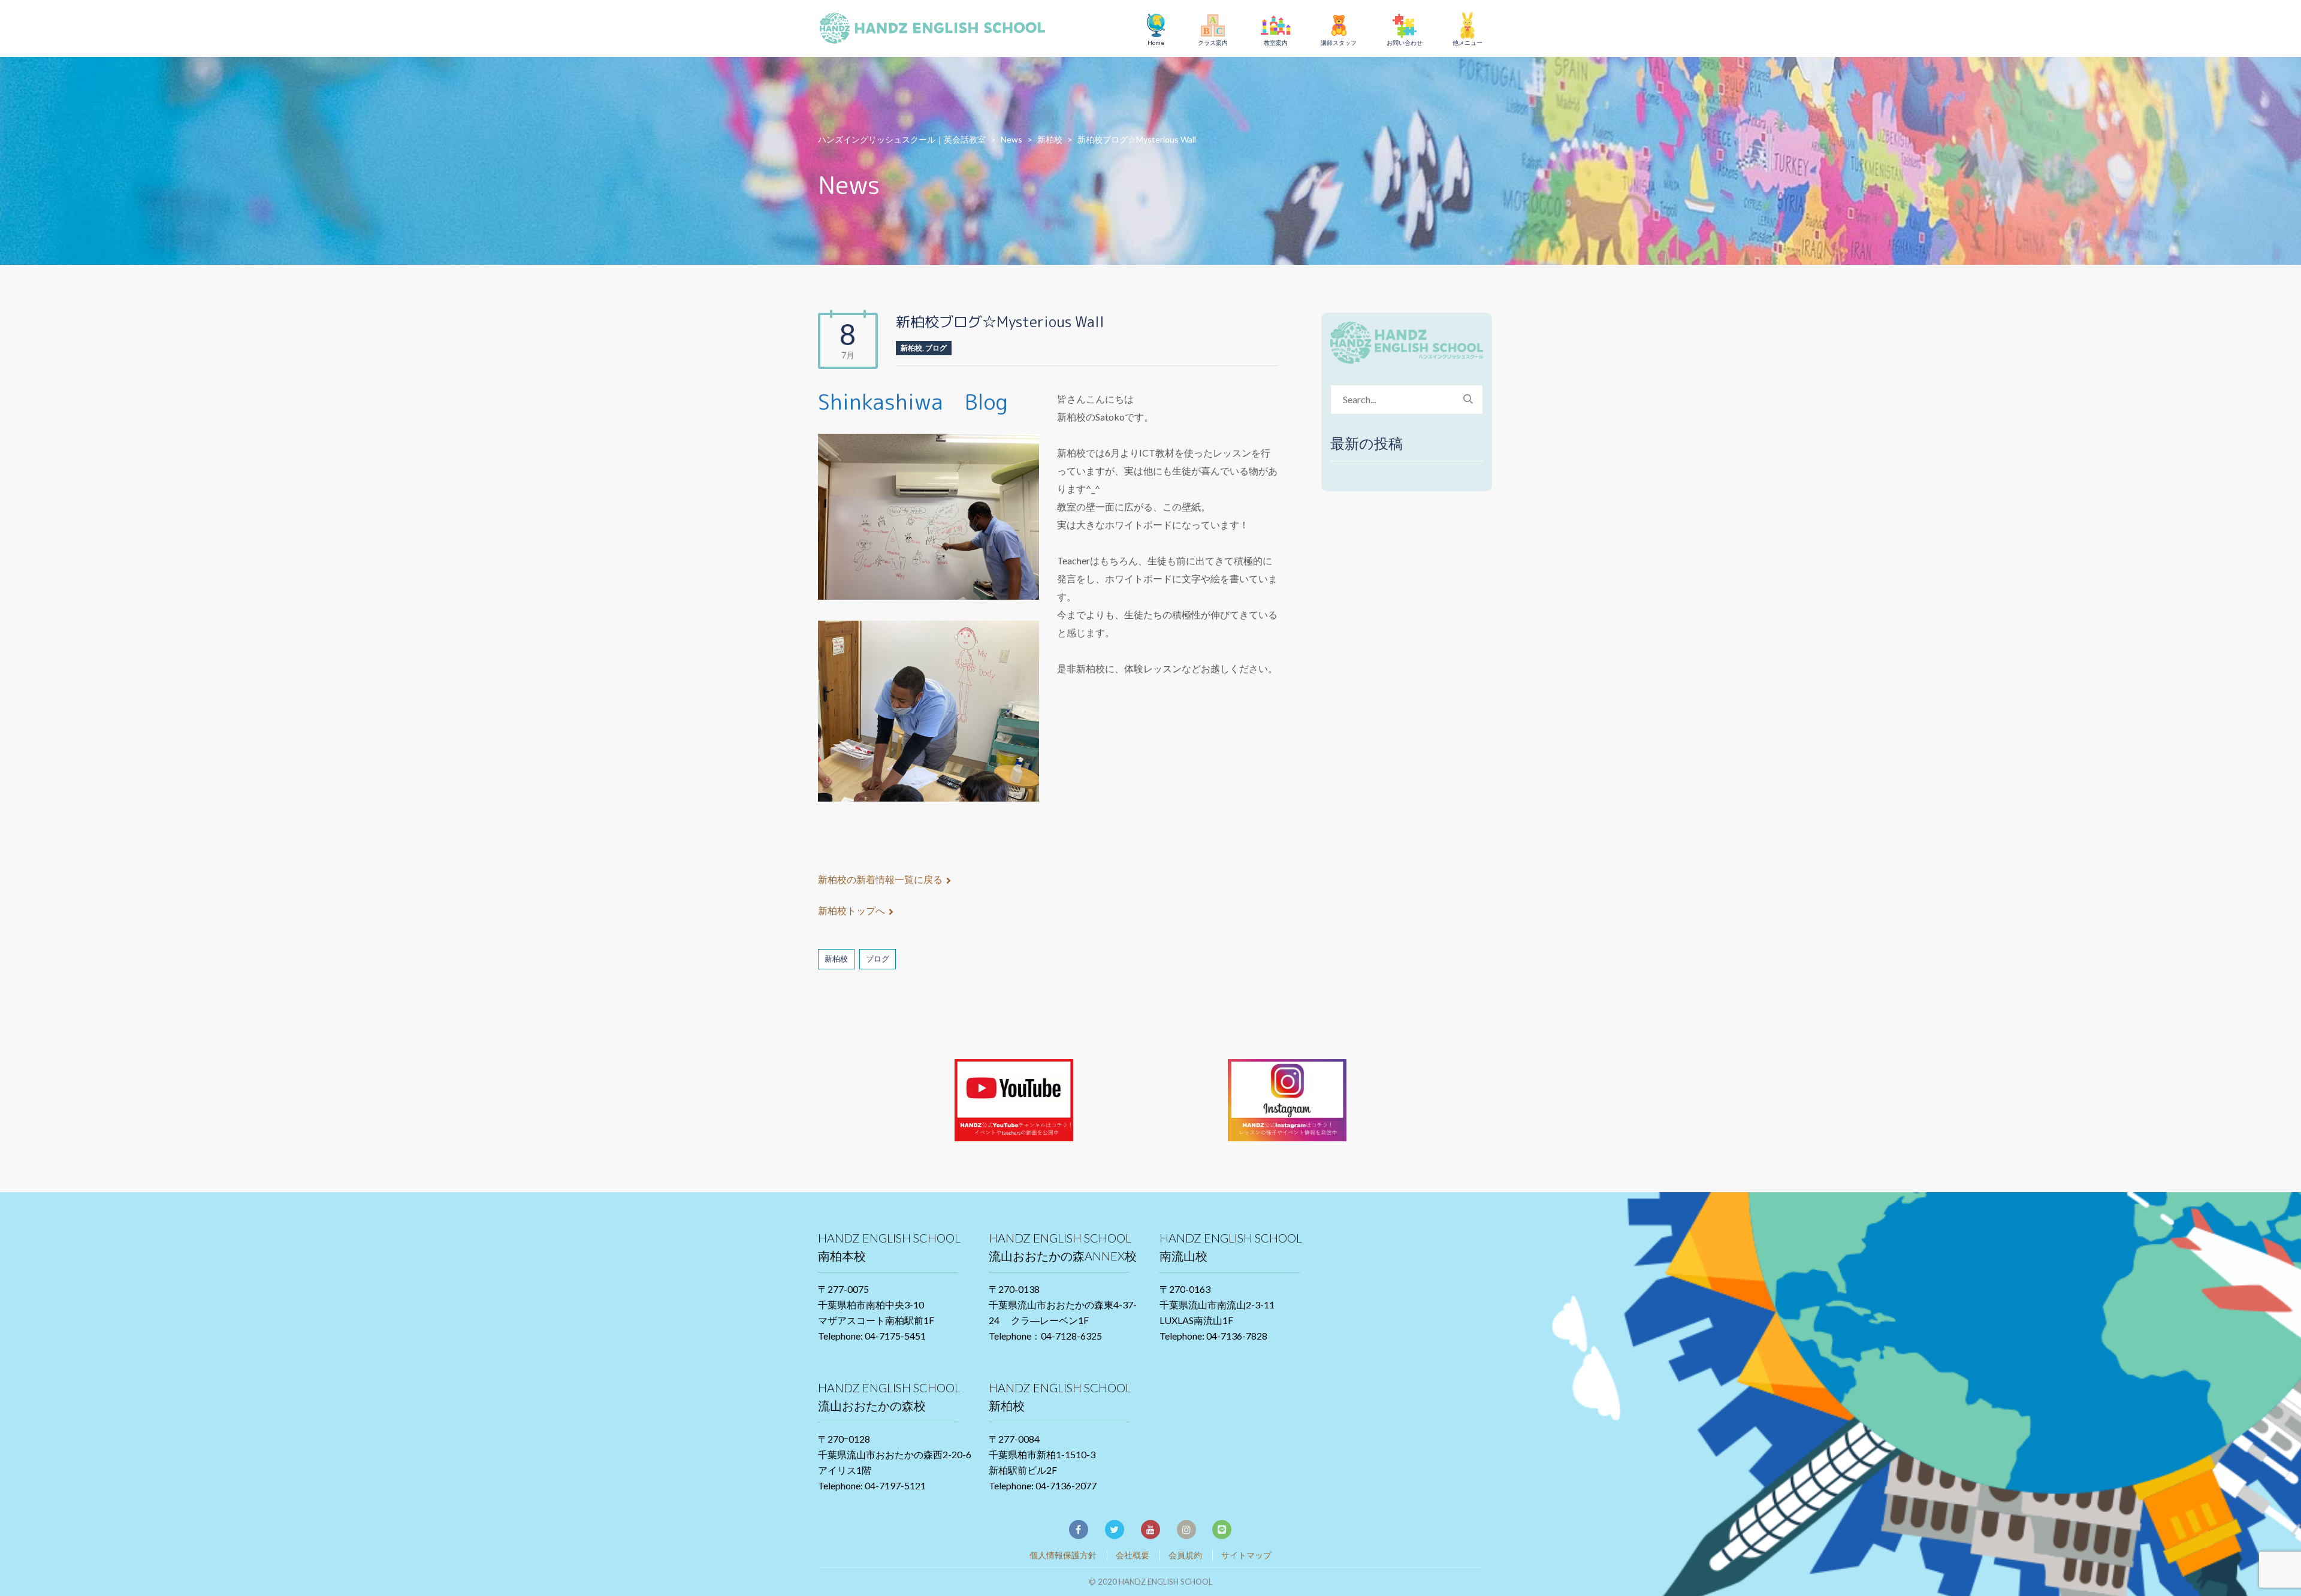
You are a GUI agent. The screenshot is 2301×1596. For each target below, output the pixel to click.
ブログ (936, 348)
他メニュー (1467, 43)
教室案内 (1276, 43)
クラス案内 (1213, 43)
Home (1156, 43)
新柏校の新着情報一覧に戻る (880, 879)
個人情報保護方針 (1063, 1555)
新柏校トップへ (851, 910)
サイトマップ (1246, 1555)
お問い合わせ (1405, 43)
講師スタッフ (1339, 43)
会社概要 (1133, 1555)
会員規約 (1185, 1555)
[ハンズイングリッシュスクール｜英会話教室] (938, 30)
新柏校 (911, 348)
